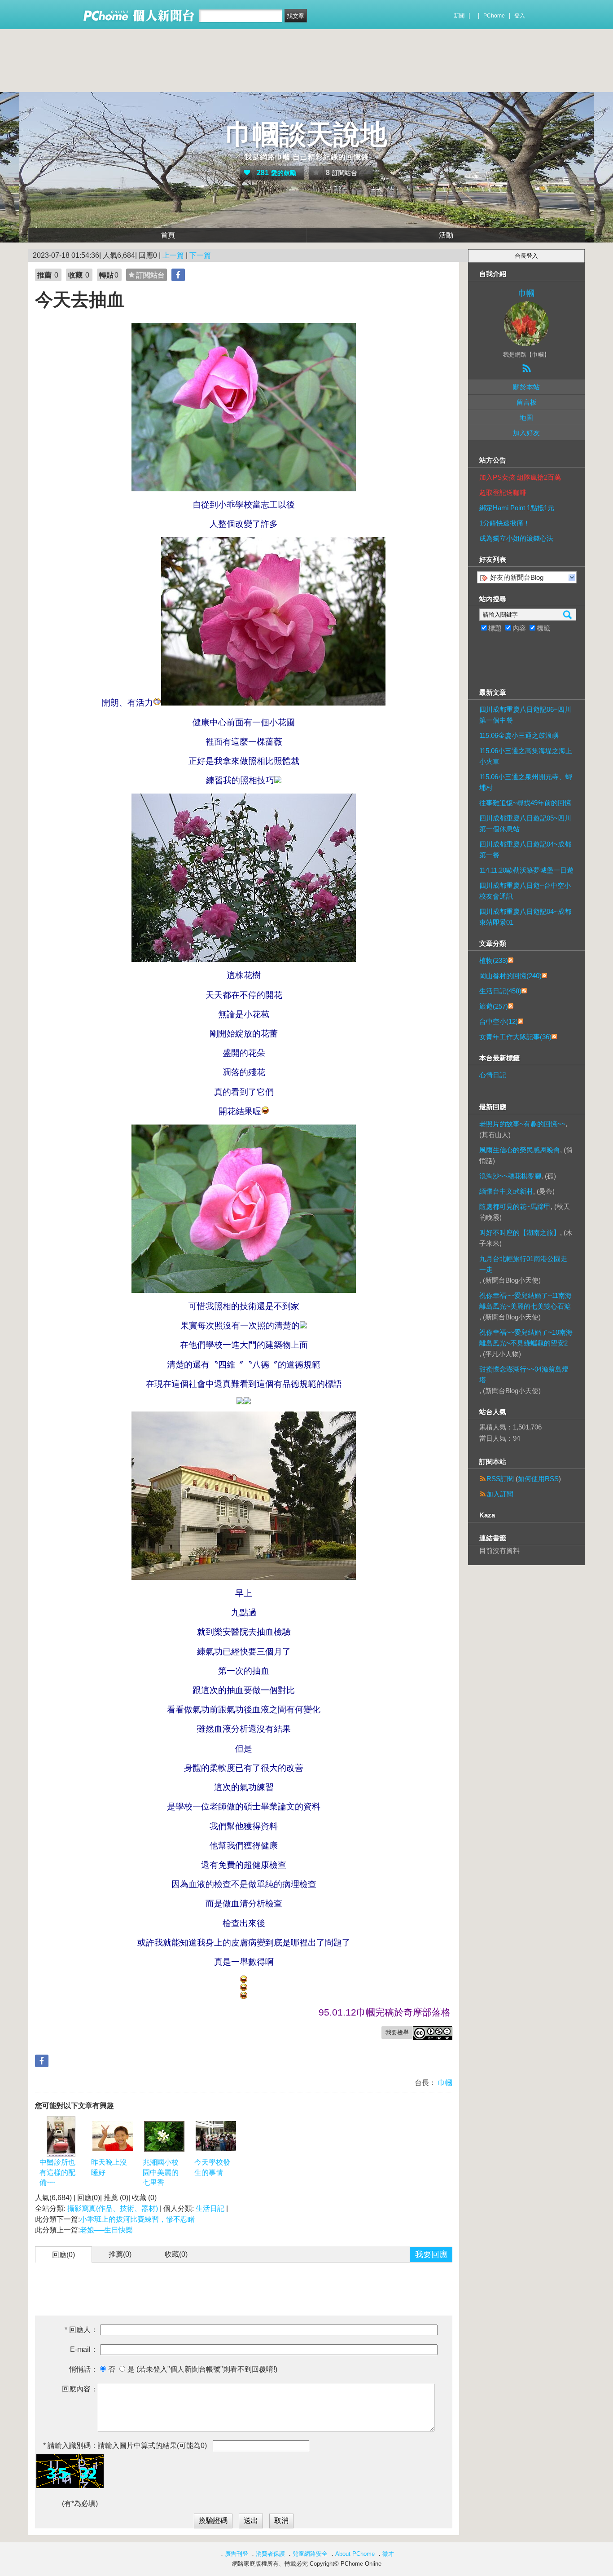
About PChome (355, 2554)
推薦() (120, 2254)
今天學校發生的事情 (212, 2167)
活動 (446, 235)
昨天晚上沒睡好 (109, 2167)
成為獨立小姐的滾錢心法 (516, 538)
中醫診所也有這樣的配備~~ (57, 2172)
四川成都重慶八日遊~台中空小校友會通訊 (525, 891)
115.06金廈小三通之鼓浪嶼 (519, 735)
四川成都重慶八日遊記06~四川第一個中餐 (525, 715)
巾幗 (444, 2083)
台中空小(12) (499, 1021)
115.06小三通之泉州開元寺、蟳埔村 (526, 782)
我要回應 (431, 2254)
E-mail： (84, 2349)
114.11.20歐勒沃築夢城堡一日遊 (526, 870)
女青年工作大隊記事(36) (515, 1037)
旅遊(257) (494, 1006)
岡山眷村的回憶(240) (510, 976)
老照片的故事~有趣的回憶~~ (522, 1124)
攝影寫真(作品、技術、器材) (113, 2208)
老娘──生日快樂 (106, 2230)
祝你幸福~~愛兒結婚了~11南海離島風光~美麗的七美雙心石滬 (525, 1301)
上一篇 (173, 255)
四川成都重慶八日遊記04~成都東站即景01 (525, 917)
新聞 (459, 16)
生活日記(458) (500, 991)
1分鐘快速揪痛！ (505, 523)
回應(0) (63, 2255)
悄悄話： (83, 2369)
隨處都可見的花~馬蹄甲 (515, 1206)
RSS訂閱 (500, 1479)
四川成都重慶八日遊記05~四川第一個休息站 (525, 823)
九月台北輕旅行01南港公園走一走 (523, 1264)
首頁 (168, 235)
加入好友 (526, 433)
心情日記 (493, 1075)
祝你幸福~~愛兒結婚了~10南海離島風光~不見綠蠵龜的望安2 (526, 1338)
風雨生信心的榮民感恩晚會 (520, 1150)
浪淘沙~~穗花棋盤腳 (510, 1176)
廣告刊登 (236, 2554)
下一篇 (200, 255)
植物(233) (494, 960)
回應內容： (80, 2389)
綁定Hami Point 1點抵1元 (517, 508)
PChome (494, 16)
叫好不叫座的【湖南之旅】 (520, 1233)
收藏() (176, 2254)
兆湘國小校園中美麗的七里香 (161, 2172)
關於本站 (526, 387)
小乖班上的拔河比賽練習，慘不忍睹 (137, 2219)
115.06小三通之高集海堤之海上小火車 (526, 756)
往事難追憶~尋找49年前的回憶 (525, 803)
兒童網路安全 (310, 2554)
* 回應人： (81, 2330)
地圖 (526, 417)
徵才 (388, 2554)
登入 (520, 16)
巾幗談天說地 (306, 135)
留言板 (527, 402)
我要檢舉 (397, 2032)
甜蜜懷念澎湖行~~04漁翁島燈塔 (524, 1374)
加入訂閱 (500, 1494)
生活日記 (210, 2208)
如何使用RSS (538, 1479)
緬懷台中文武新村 (506, 1191)
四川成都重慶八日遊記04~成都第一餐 (525, 849)
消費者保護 (270, 2554)
